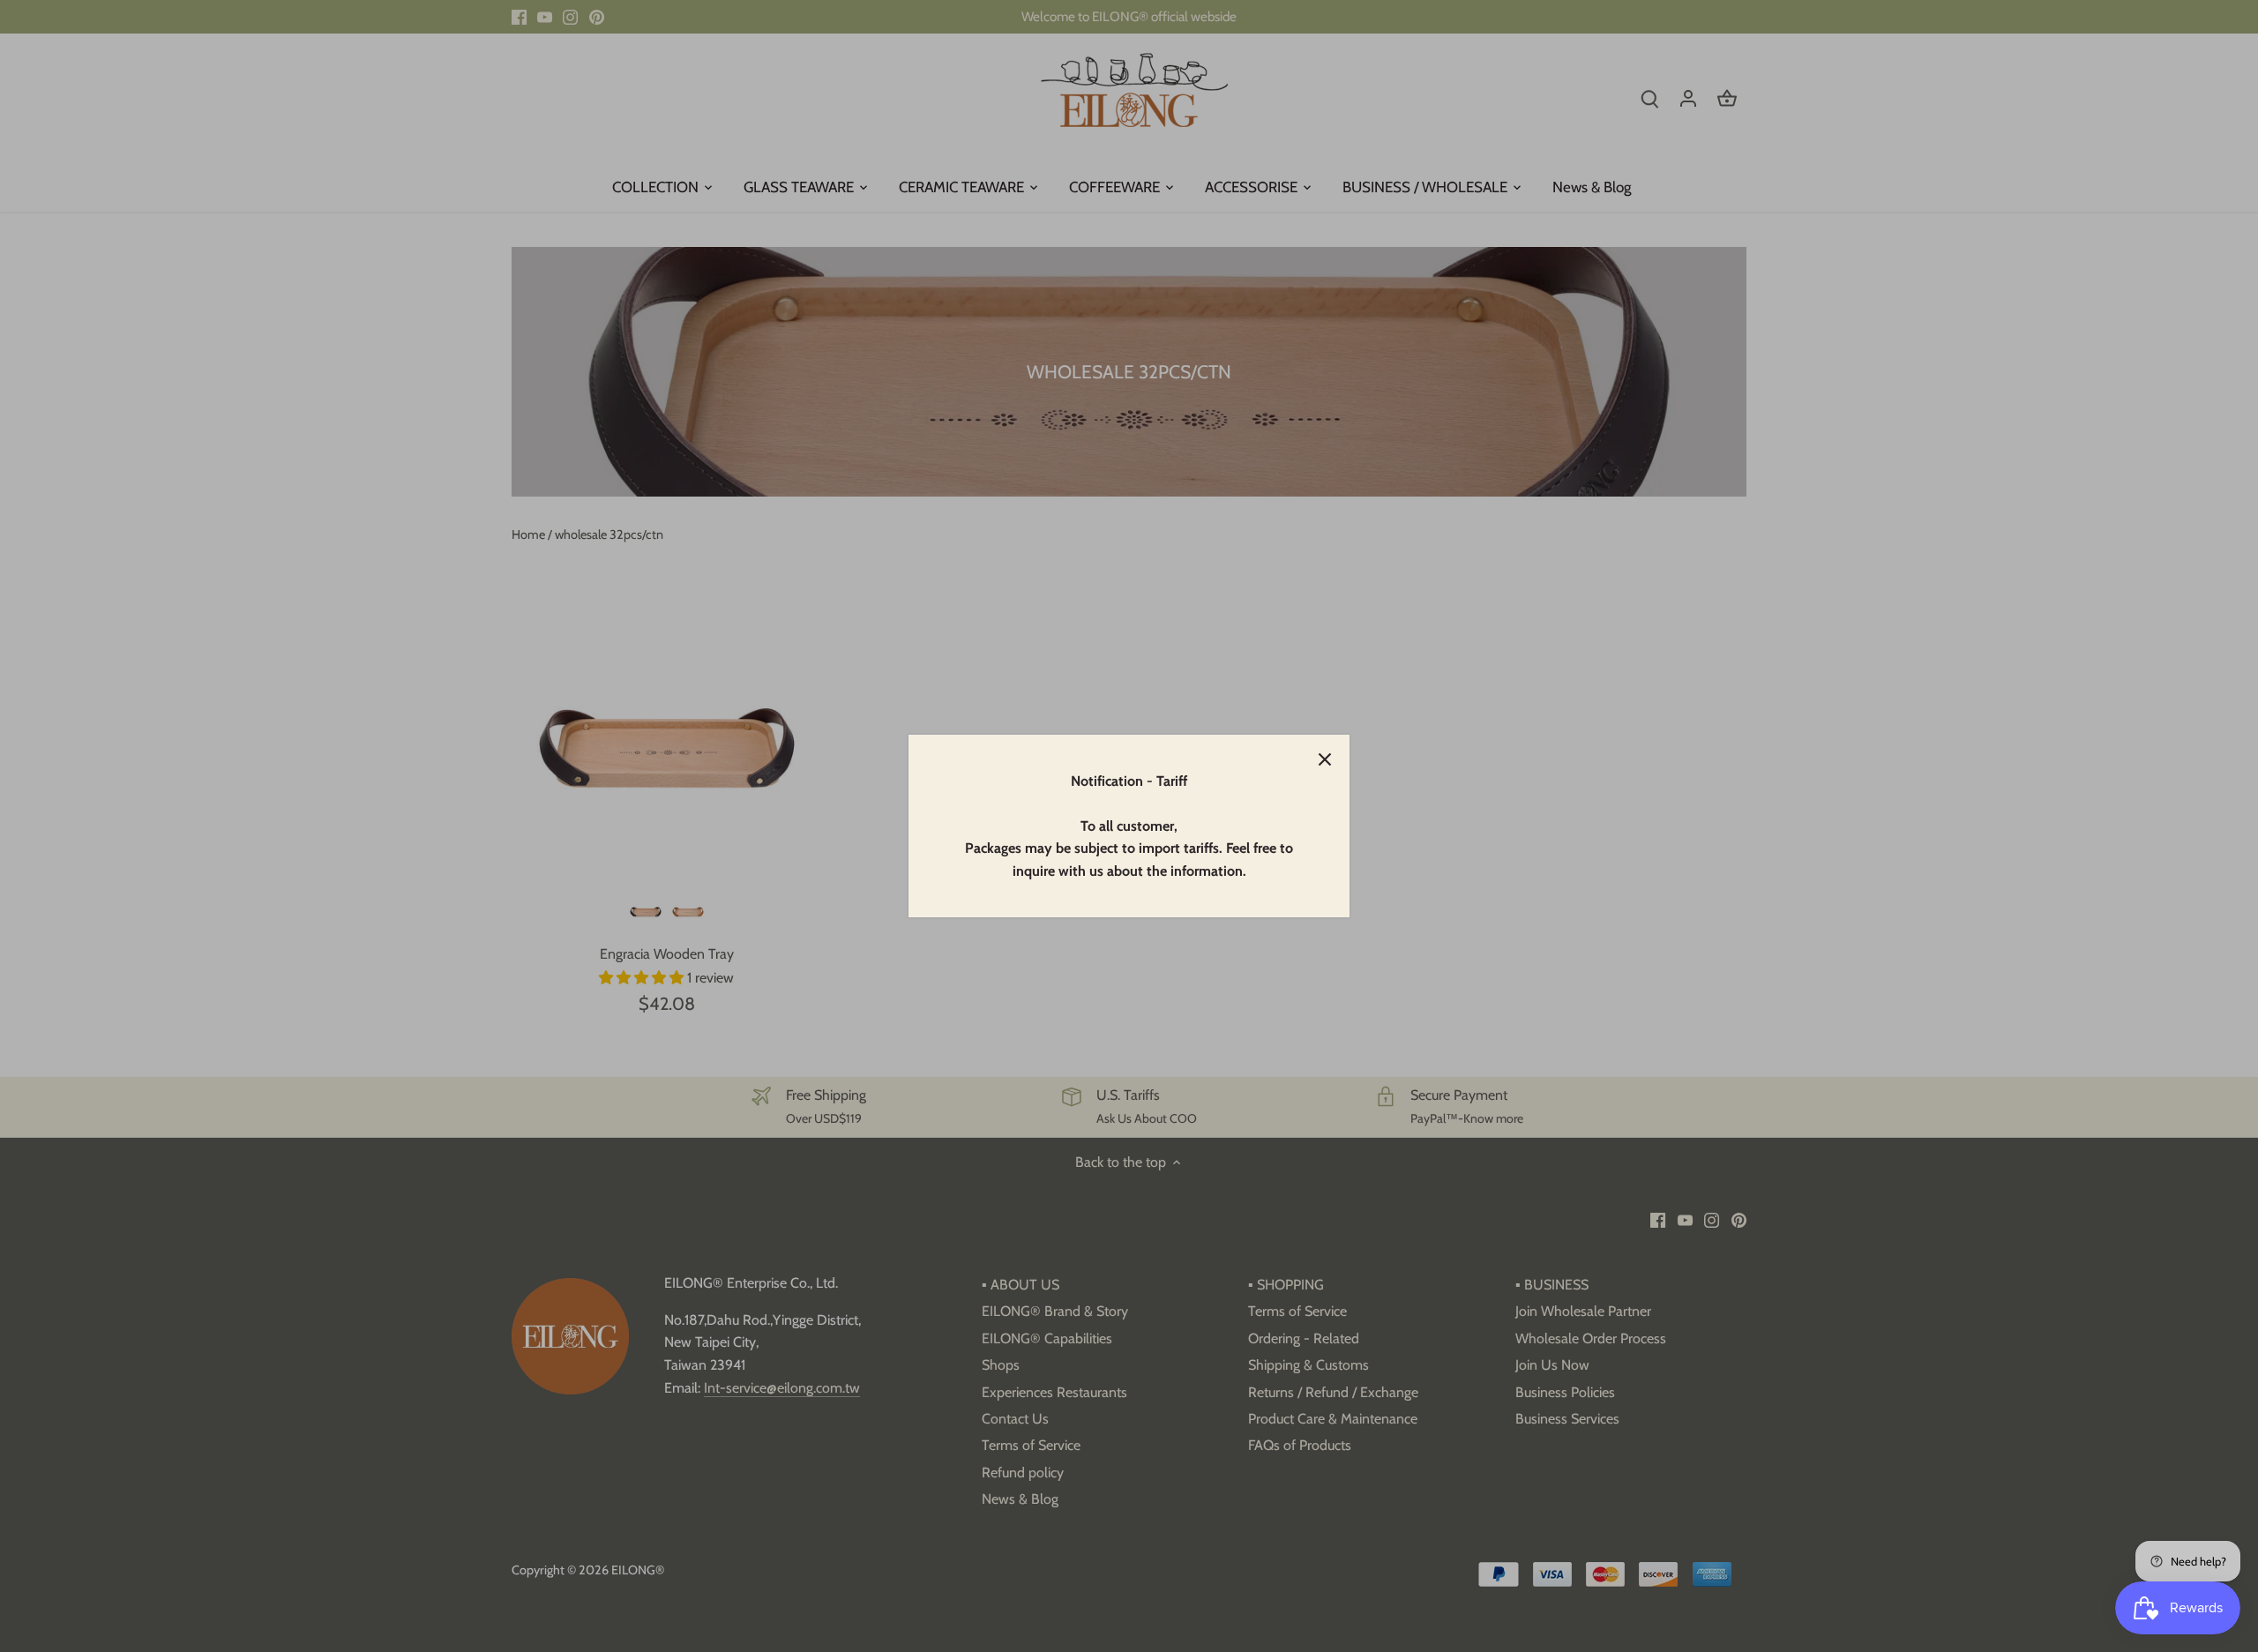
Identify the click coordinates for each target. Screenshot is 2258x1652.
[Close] (1325, 759)
